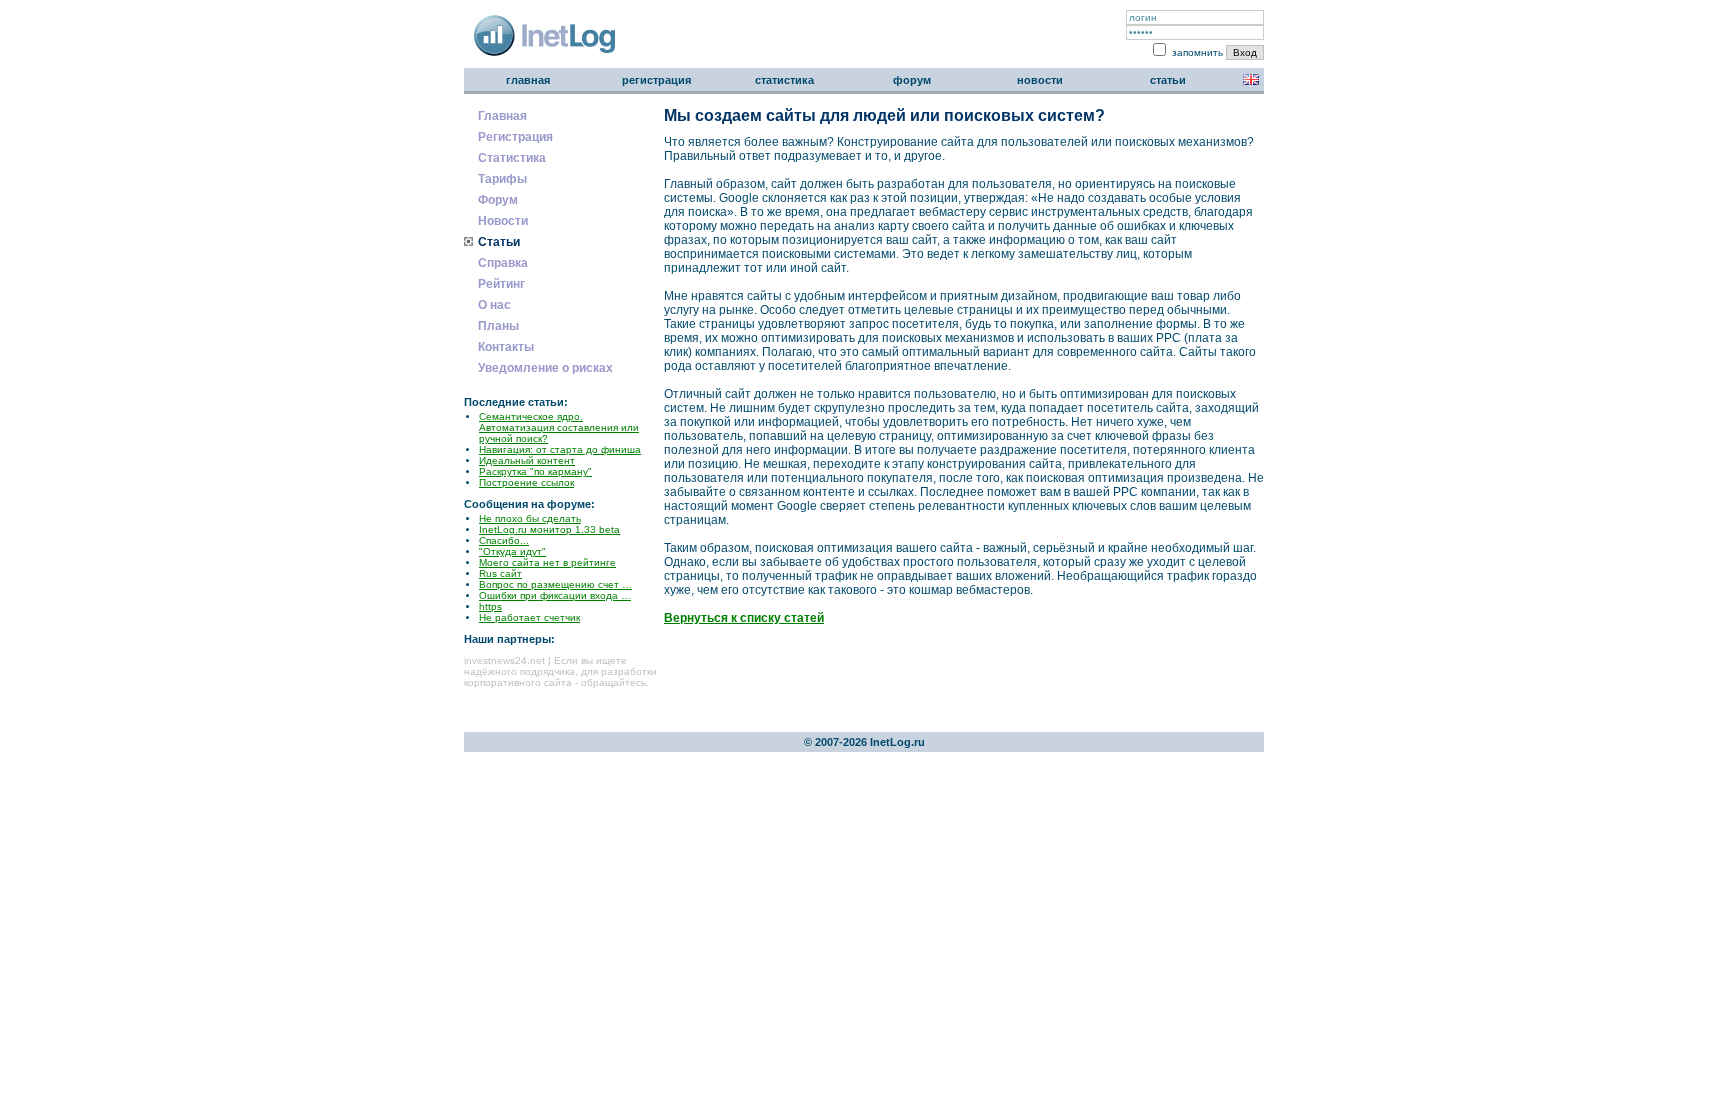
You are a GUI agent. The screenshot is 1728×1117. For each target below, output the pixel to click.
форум (912, 80)
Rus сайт (500, 573)
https (490, 606)
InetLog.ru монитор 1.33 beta (549, 529)
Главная (502, 116)
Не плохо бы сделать (530, 518)
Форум (498, 200)
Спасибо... (504, 540)
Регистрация (515, 137)
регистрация (656, 80)
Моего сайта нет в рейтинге (547, 562)
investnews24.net (504, 660)
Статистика (512, 158)
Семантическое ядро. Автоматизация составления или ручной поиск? (559, 427)
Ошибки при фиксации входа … (555, 595)
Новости (503, 221)
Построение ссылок (526, 482)
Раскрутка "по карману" (535, 471)
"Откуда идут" (512, 551)
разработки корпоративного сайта (560, 677)
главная (528, 80)
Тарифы (502, 179)
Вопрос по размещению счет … (555, 584)
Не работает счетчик (529, 617)
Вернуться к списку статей (744, 618)
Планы (498, 326)
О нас (494, 305)
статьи (1168, 80)
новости (1040, 80)
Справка (503, 263)
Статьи (499, 242)
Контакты (506, 347)
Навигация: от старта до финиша (560, 449)
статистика (784, 80)
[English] (1251, 81)
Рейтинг (501, 284)
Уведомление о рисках (545, 368)
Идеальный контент (527, 460)
